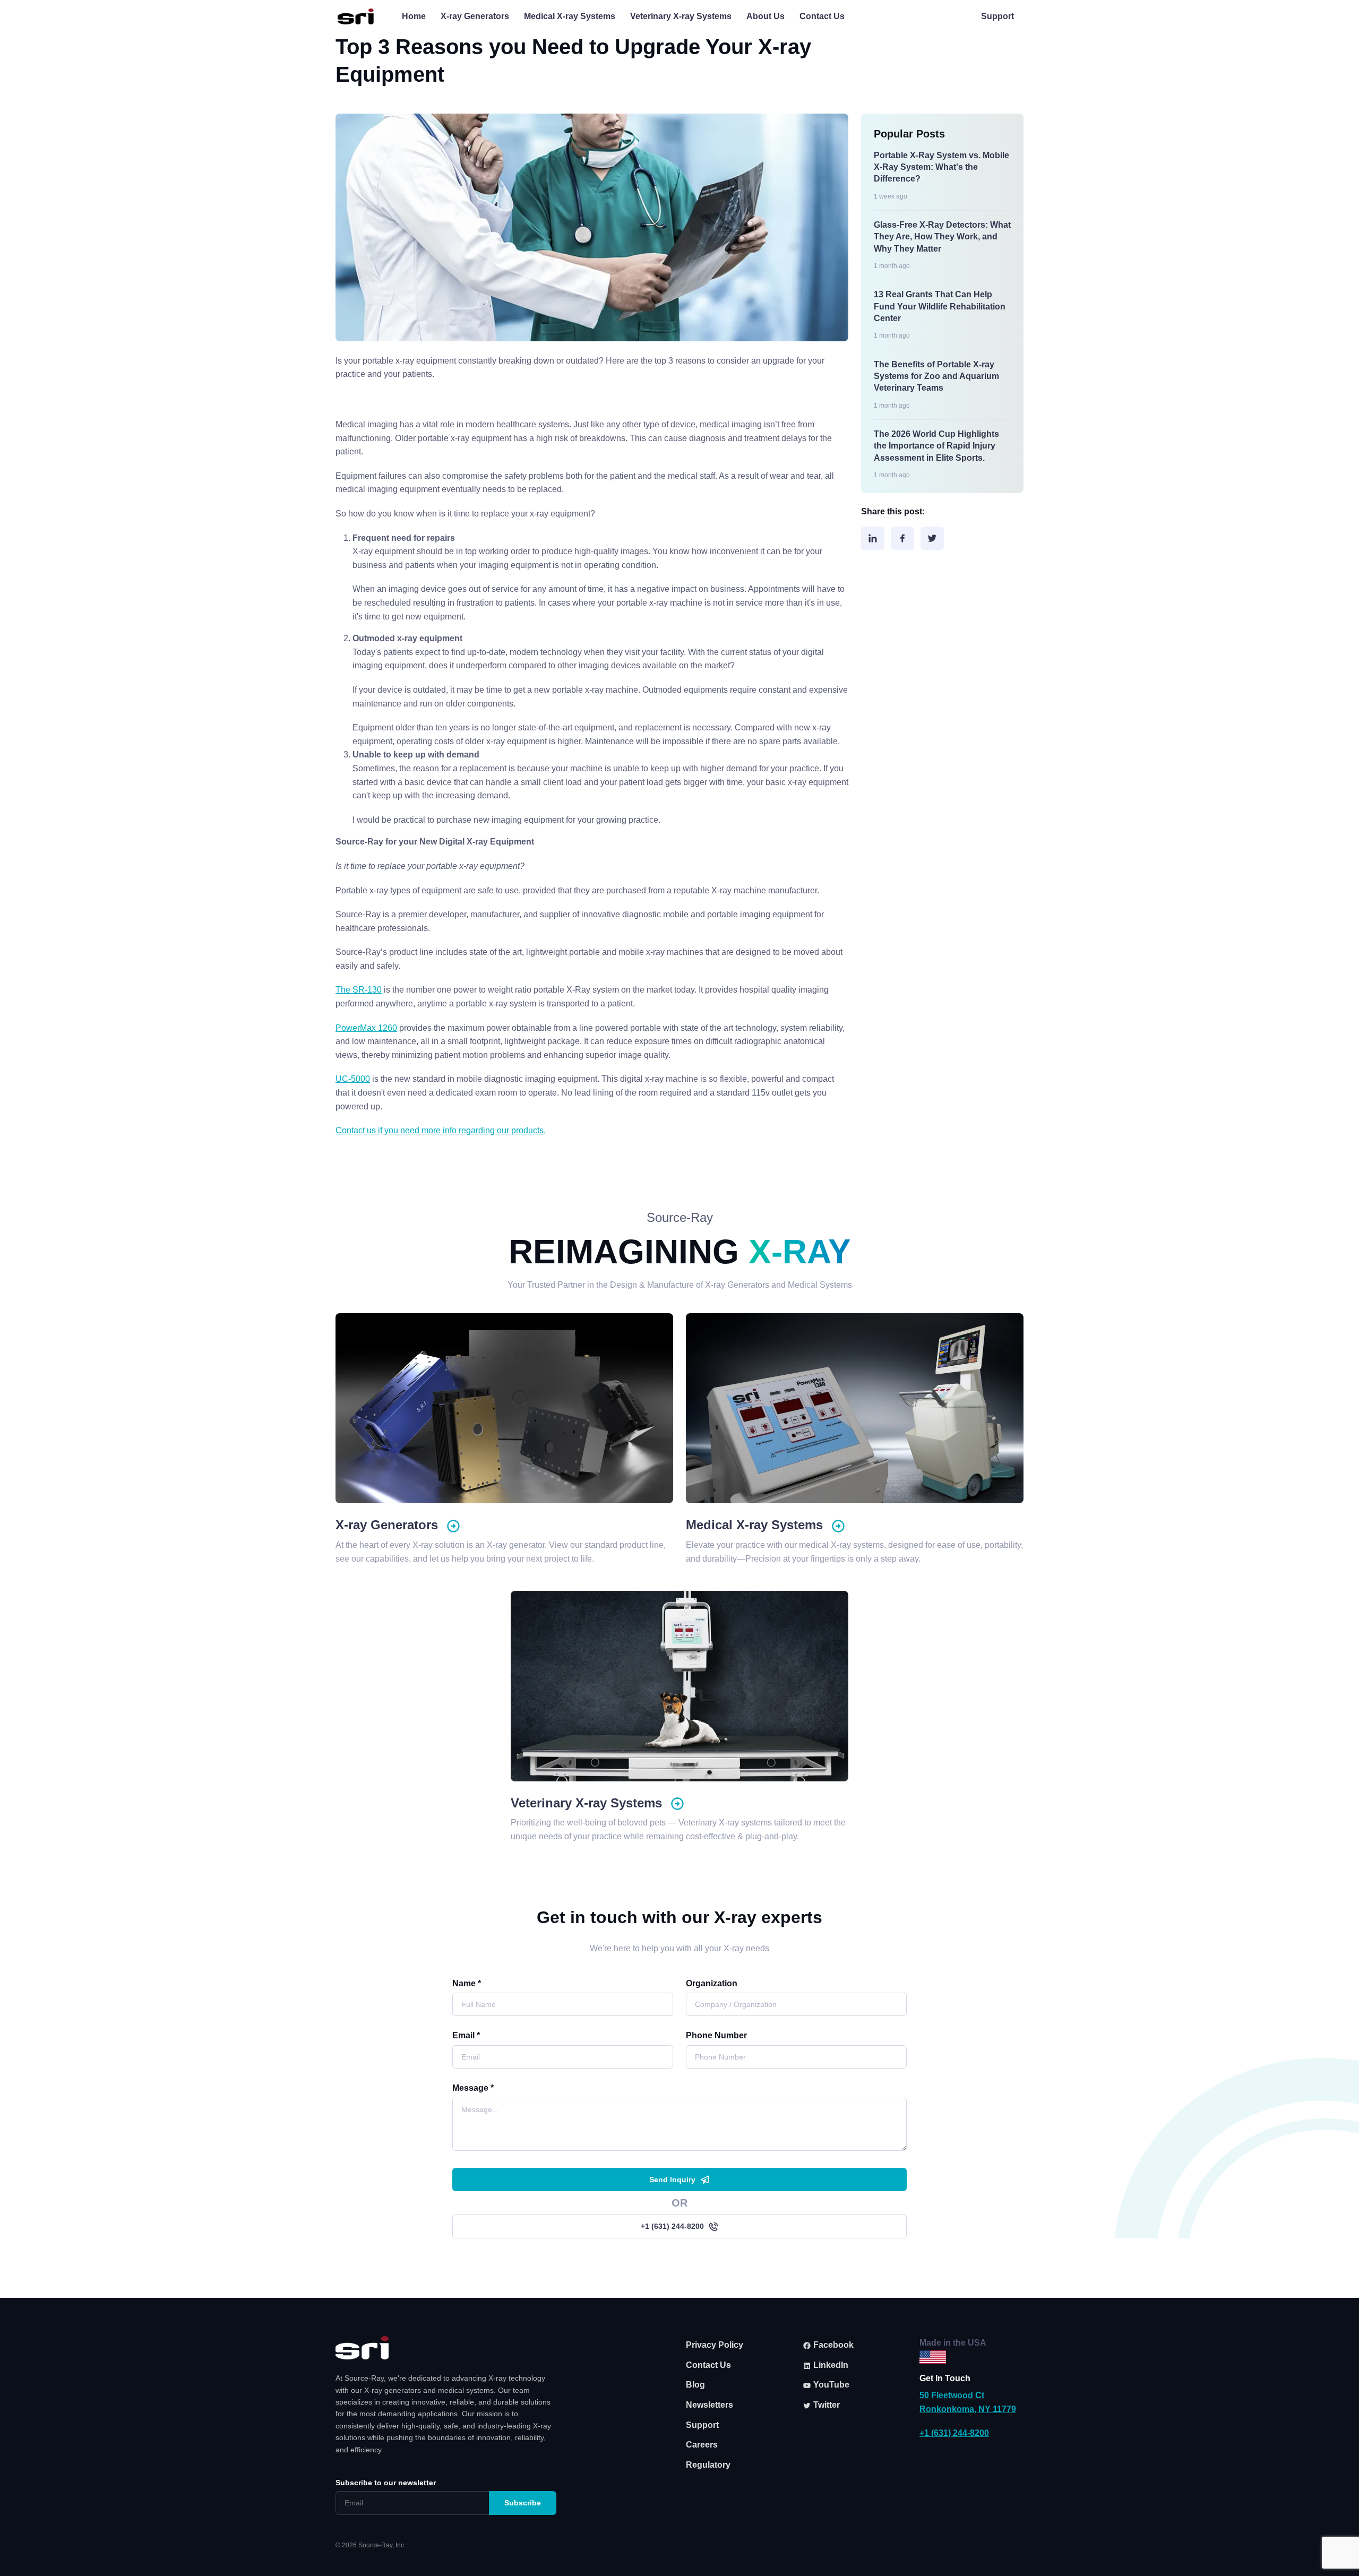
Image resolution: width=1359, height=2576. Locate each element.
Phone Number (716, 2035)
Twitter (825, 2405)
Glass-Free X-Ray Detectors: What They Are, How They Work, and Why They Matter (942, 237)
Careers (702, 2445)
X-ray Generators (475, 16)
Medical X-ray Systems (570, 16)
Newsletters (709, 2405)
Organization (712, 1983)
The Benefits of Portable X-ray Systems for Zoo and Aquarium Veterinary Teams (936, 376)
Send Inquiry (672, 2179)
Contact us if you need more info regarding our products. (441, 1130)
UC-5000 (353, 1079)
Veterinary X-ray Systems (681, 16)
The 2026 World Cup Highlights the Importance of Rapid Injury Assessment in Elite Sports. (936, 446)
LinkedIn (830, 2365)
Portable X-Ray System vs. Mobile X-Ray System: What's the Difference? (941, 167)
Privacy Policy (715, 2345)
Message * (473, 2088)
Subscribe (523, 2503)
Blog (695, 2385)
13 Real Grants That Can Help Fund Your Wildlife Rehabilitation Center (940, 306)
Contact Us (822, 16)
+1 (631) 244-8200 (672, 2226)
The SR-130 (359, 990)
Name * (467, 1983)
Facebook (832, 2345)
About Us (765, 16)
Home (414, 16)
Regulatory (708, 2465)
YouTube (830, 2385)
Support (997, 16)
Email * (466, 2035)
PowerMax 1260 (366, 1028)
